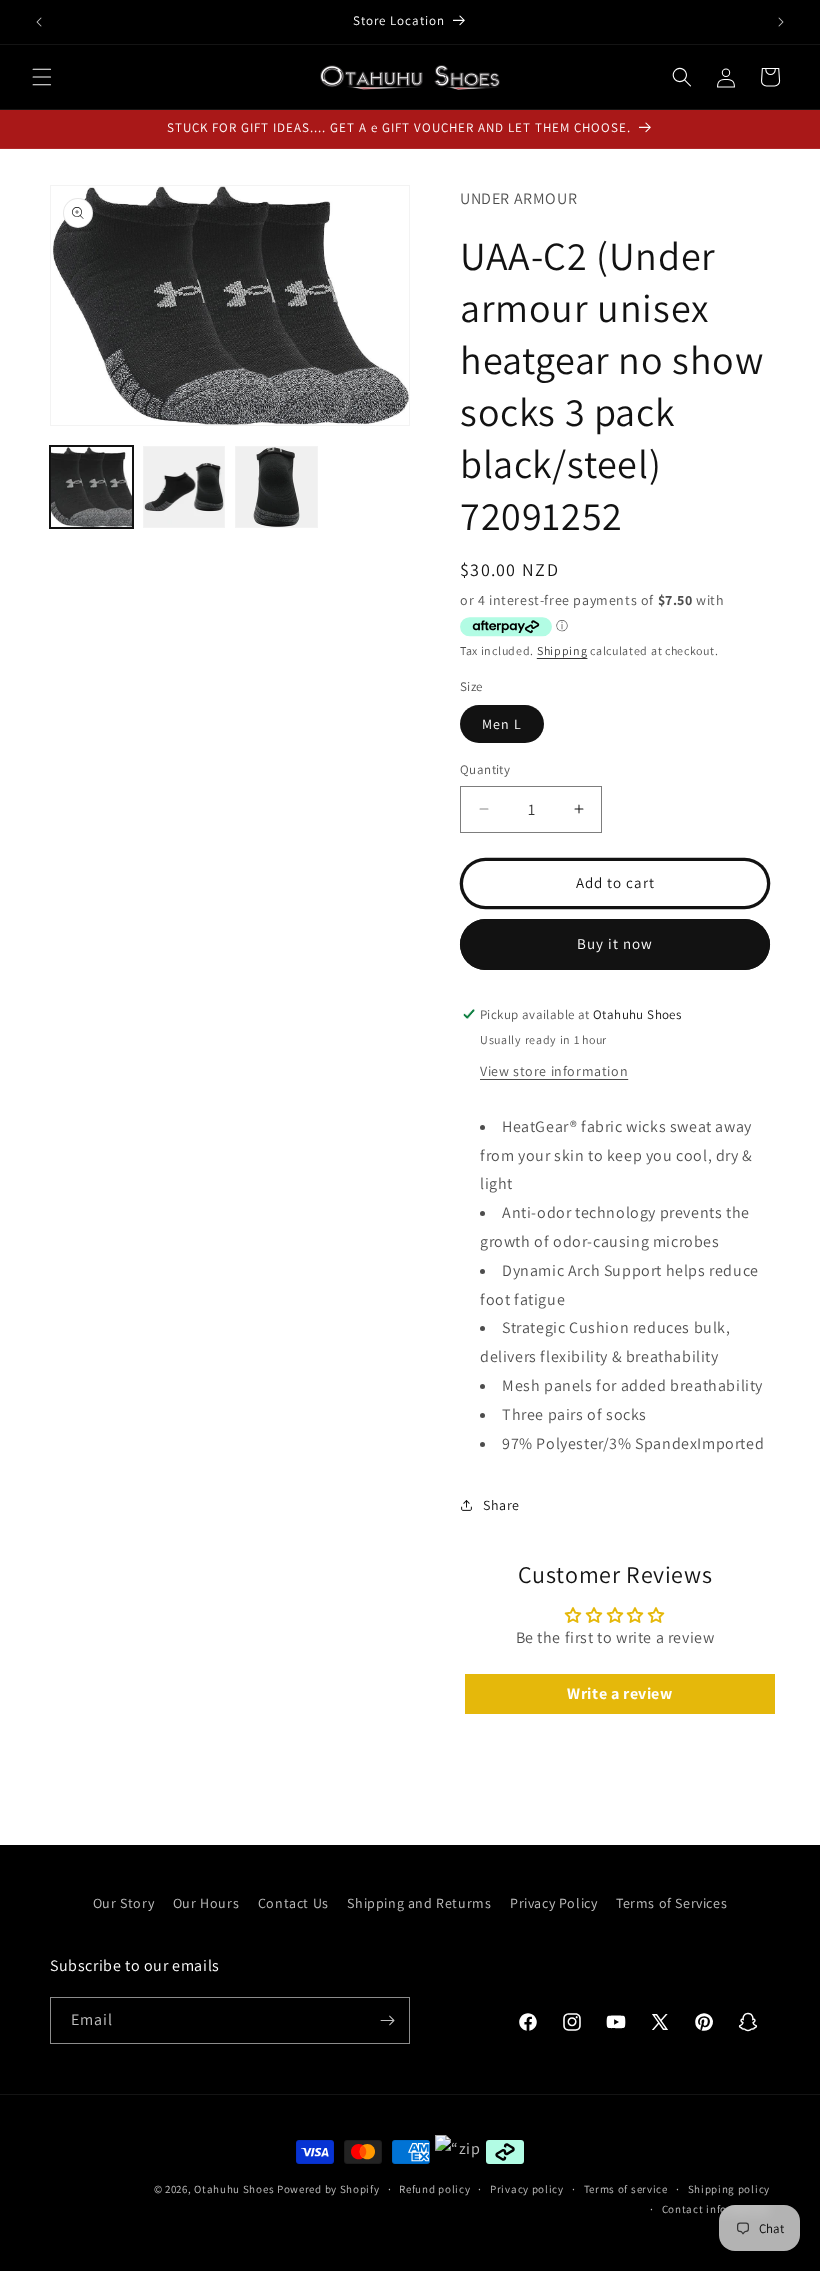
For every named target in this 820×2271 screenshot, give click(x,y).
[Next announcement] (781, 22)
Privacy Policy (553, 1903)
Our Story (123, 1903)
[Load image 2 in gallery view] (184, 487)
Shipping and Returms (419, 1903)
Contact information (716, 2209)
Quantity (485, 769)
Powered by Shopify (328, 2189)
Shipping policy (729, 2189)
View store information (554, 1071)
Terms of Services (671, 1903)
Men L (502, 724)
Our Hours (206, 1903)
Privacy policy (527, 2189)
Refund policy (434, 2189)
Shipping (562, 650)
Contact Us (293, 1903)
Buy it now (615, 943)
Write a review (619, 1693)
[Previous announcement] (39, 22)
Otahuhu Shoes (234, 2189)
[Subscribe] (387, 2020)
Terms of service (626, 2189)
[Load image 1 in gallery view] (91, 487)
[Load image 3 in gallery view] (276, 487)
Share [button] (501, 1505)
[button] (42, 77)
